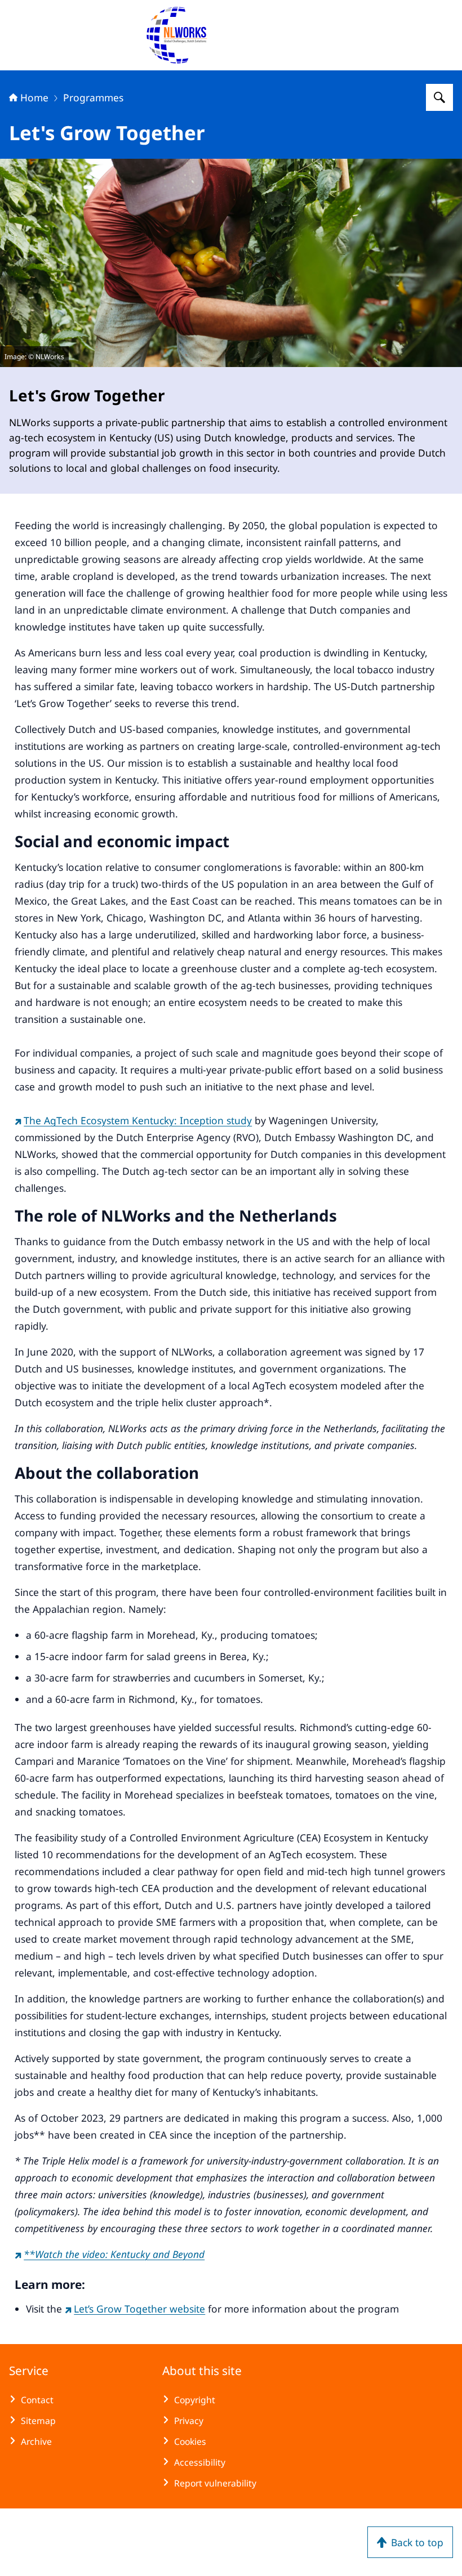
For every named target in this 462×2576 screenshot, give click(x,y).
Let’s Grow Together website (139, 2309)
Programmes (93, 97)
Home (34, 97)
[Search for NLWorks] (439, 97)
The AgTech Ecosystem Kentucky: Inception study (138, 1120)
